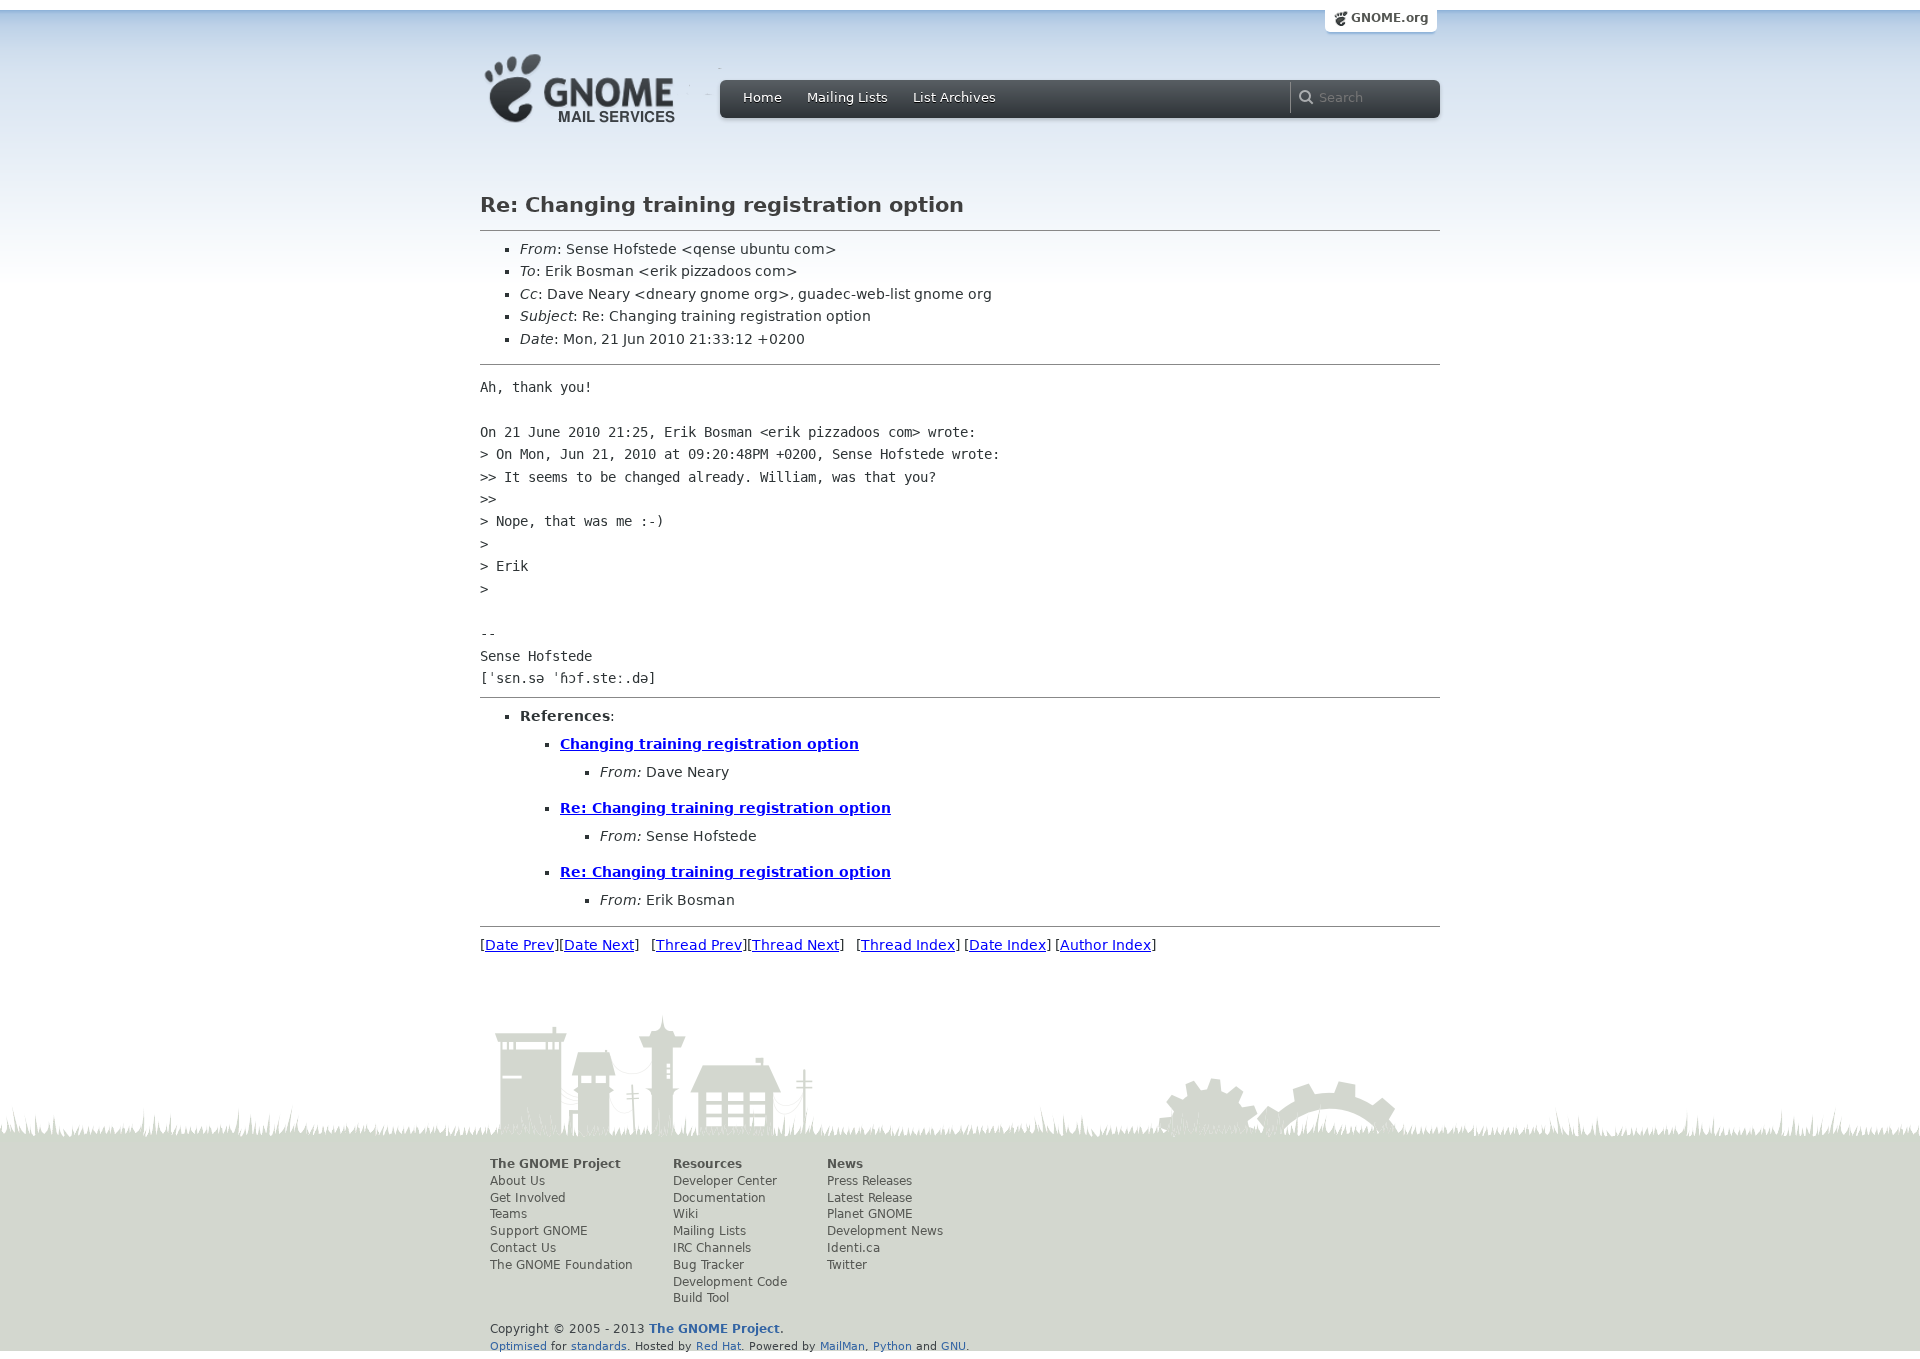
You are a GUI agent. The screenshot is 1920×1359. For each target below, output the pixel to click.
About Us (517, 1181)
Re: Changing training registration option (725, 808)
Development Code (730, 1282)
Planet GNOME (870, 1214)
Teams (508, 1214)
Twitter (847, 1265)
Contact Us (523, 1248)
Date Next (599, 945)
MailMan (842, 1346)
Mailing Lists (847, 97)
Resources (707, 1164)
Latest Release (869, 1198)
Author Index (1105, 945)
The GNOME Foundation (561, 1265)
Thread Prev (699, 945)
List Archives (954, 97)
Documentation (719, 1198)
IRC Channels (712, 1248)
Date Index (1007, 945)
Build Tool (701, 1298)
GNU (953, 1346)
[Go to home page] (610, 128)
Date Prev (519, 945)
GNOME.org (1390, 18)
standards (599, 1346)
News (845, 1164)
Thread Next (795, 945)
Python (892, 1346)
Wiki (685, 1214)
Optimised (518, 1346)
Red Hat (718, 1346)
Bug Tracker (708, 1265)
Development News (885, 1231)
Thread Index (908, 945)
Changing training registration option (709, 744)
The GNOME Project (555, 1164)
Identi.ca (853, 1248)
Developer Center (725, 1181)
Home (762, 97)
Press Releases (869, 1181)
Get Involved (528, 1198)
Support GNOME (539, 1231)
